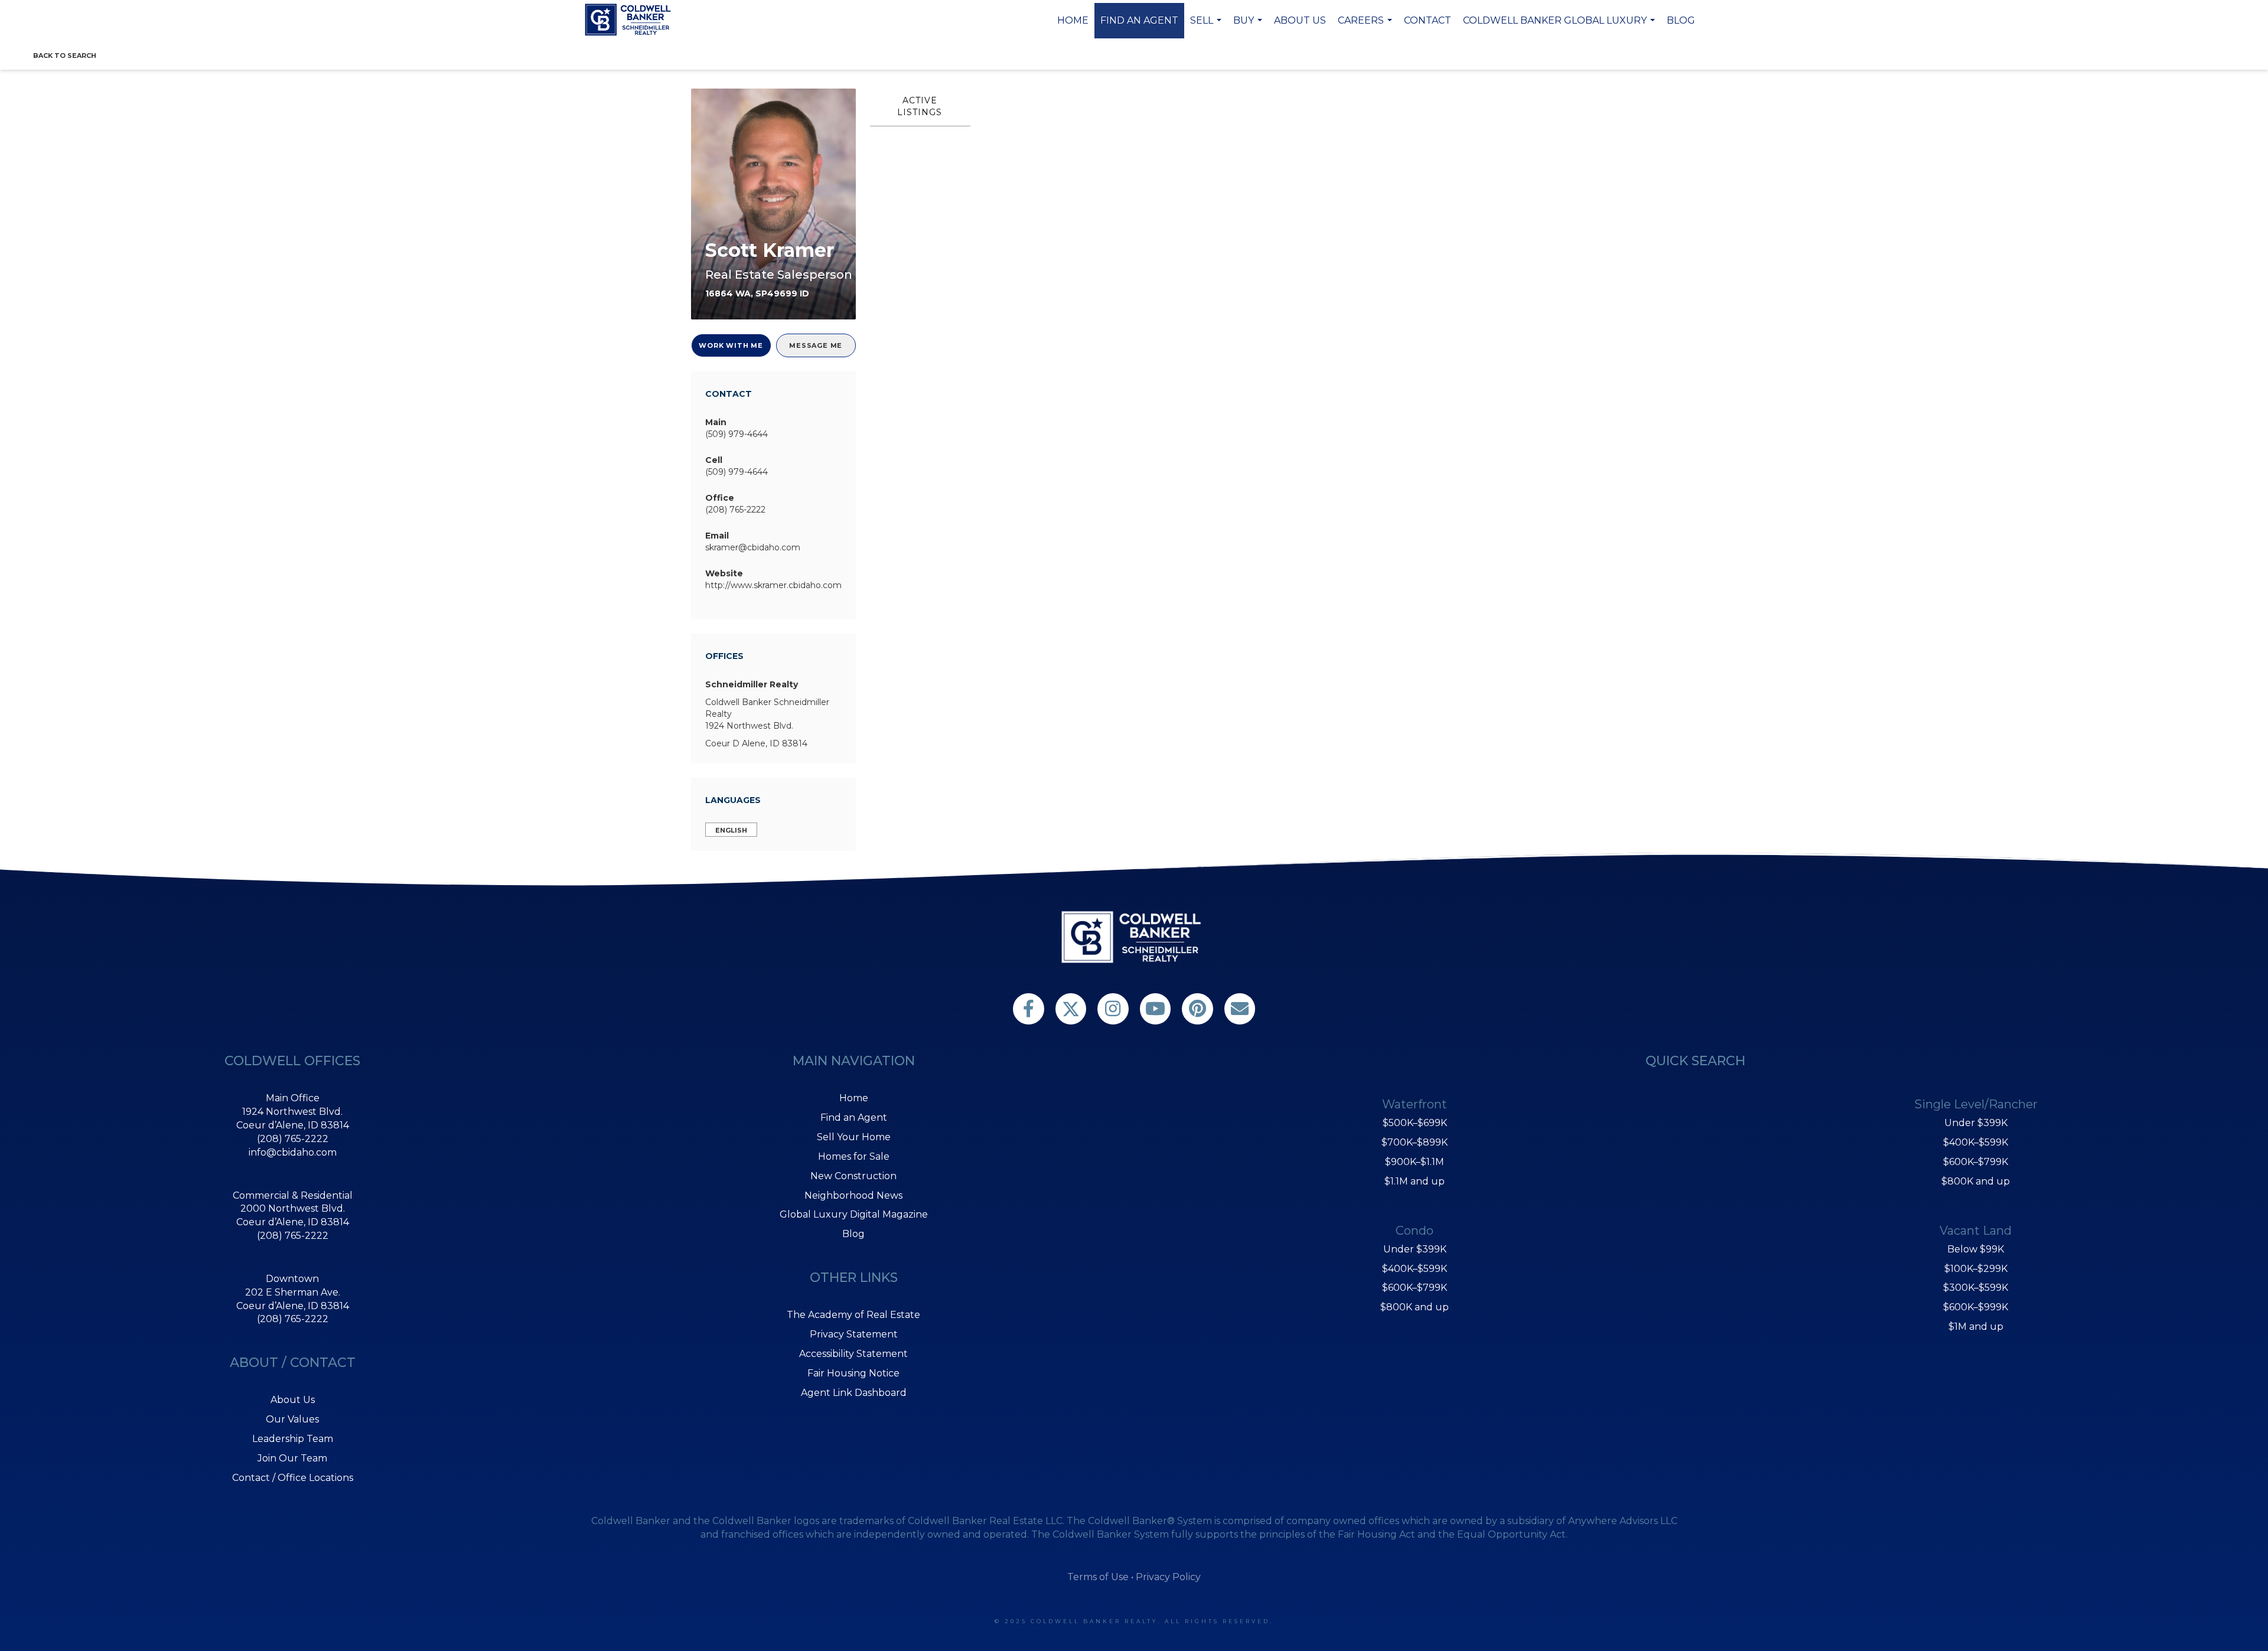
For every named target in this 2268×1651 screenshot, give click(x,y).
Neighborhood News (853, 1195)
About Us (1300, 20)
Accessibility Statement (853, 1354)
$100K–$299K (1976, 1269)
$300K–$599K (1976, 1288)
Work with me (731, 345)
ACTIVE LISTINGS (920, 106)
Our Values (292, 1419)
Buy (1249, 27)
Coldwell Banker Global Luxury (1560, 27)
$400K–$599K (1415, 1269)
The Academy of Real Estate (853, 1315)
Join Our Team (292, 1458)
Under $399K (1415, 1249)
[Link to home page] (630, 19)
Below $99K (1976, 1249)
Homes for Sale (854, 1156)
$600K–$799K (1415, 1288)
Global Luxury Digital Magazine (854, 1214)
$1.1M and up (1415, 1181)
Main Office (293, 1098)
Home (1073, 20)
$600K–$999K (1976, 1307)
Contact (1428, 20)
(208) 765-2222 (735, 510)
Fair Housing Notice (853, 1373)
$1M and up (1976, 1327)
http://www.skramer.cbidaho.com (773, 585)
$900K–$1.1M (1415, 1162)
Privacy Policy (1168, 1577)
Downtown (292, 1279)
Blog (1681, 20)
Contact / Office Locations (293, 1478)
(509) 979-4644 (737, 434)
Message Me (816, 345)
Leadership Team (293, 1439)
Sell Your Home (854, 1137)
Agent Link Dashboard (854, 1393)
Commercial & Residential (293, 1195)
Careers (1366, 27)
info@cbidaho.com (293, 1152)
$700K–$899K (1415, 1142)
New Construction (853, 1176)
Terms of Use (1098, 1577)
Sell (1207, 27)
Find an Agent (1139, 20)
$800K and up (1415, 1307)
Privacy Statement (854, 1334)
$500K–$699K (1415, 1123)
